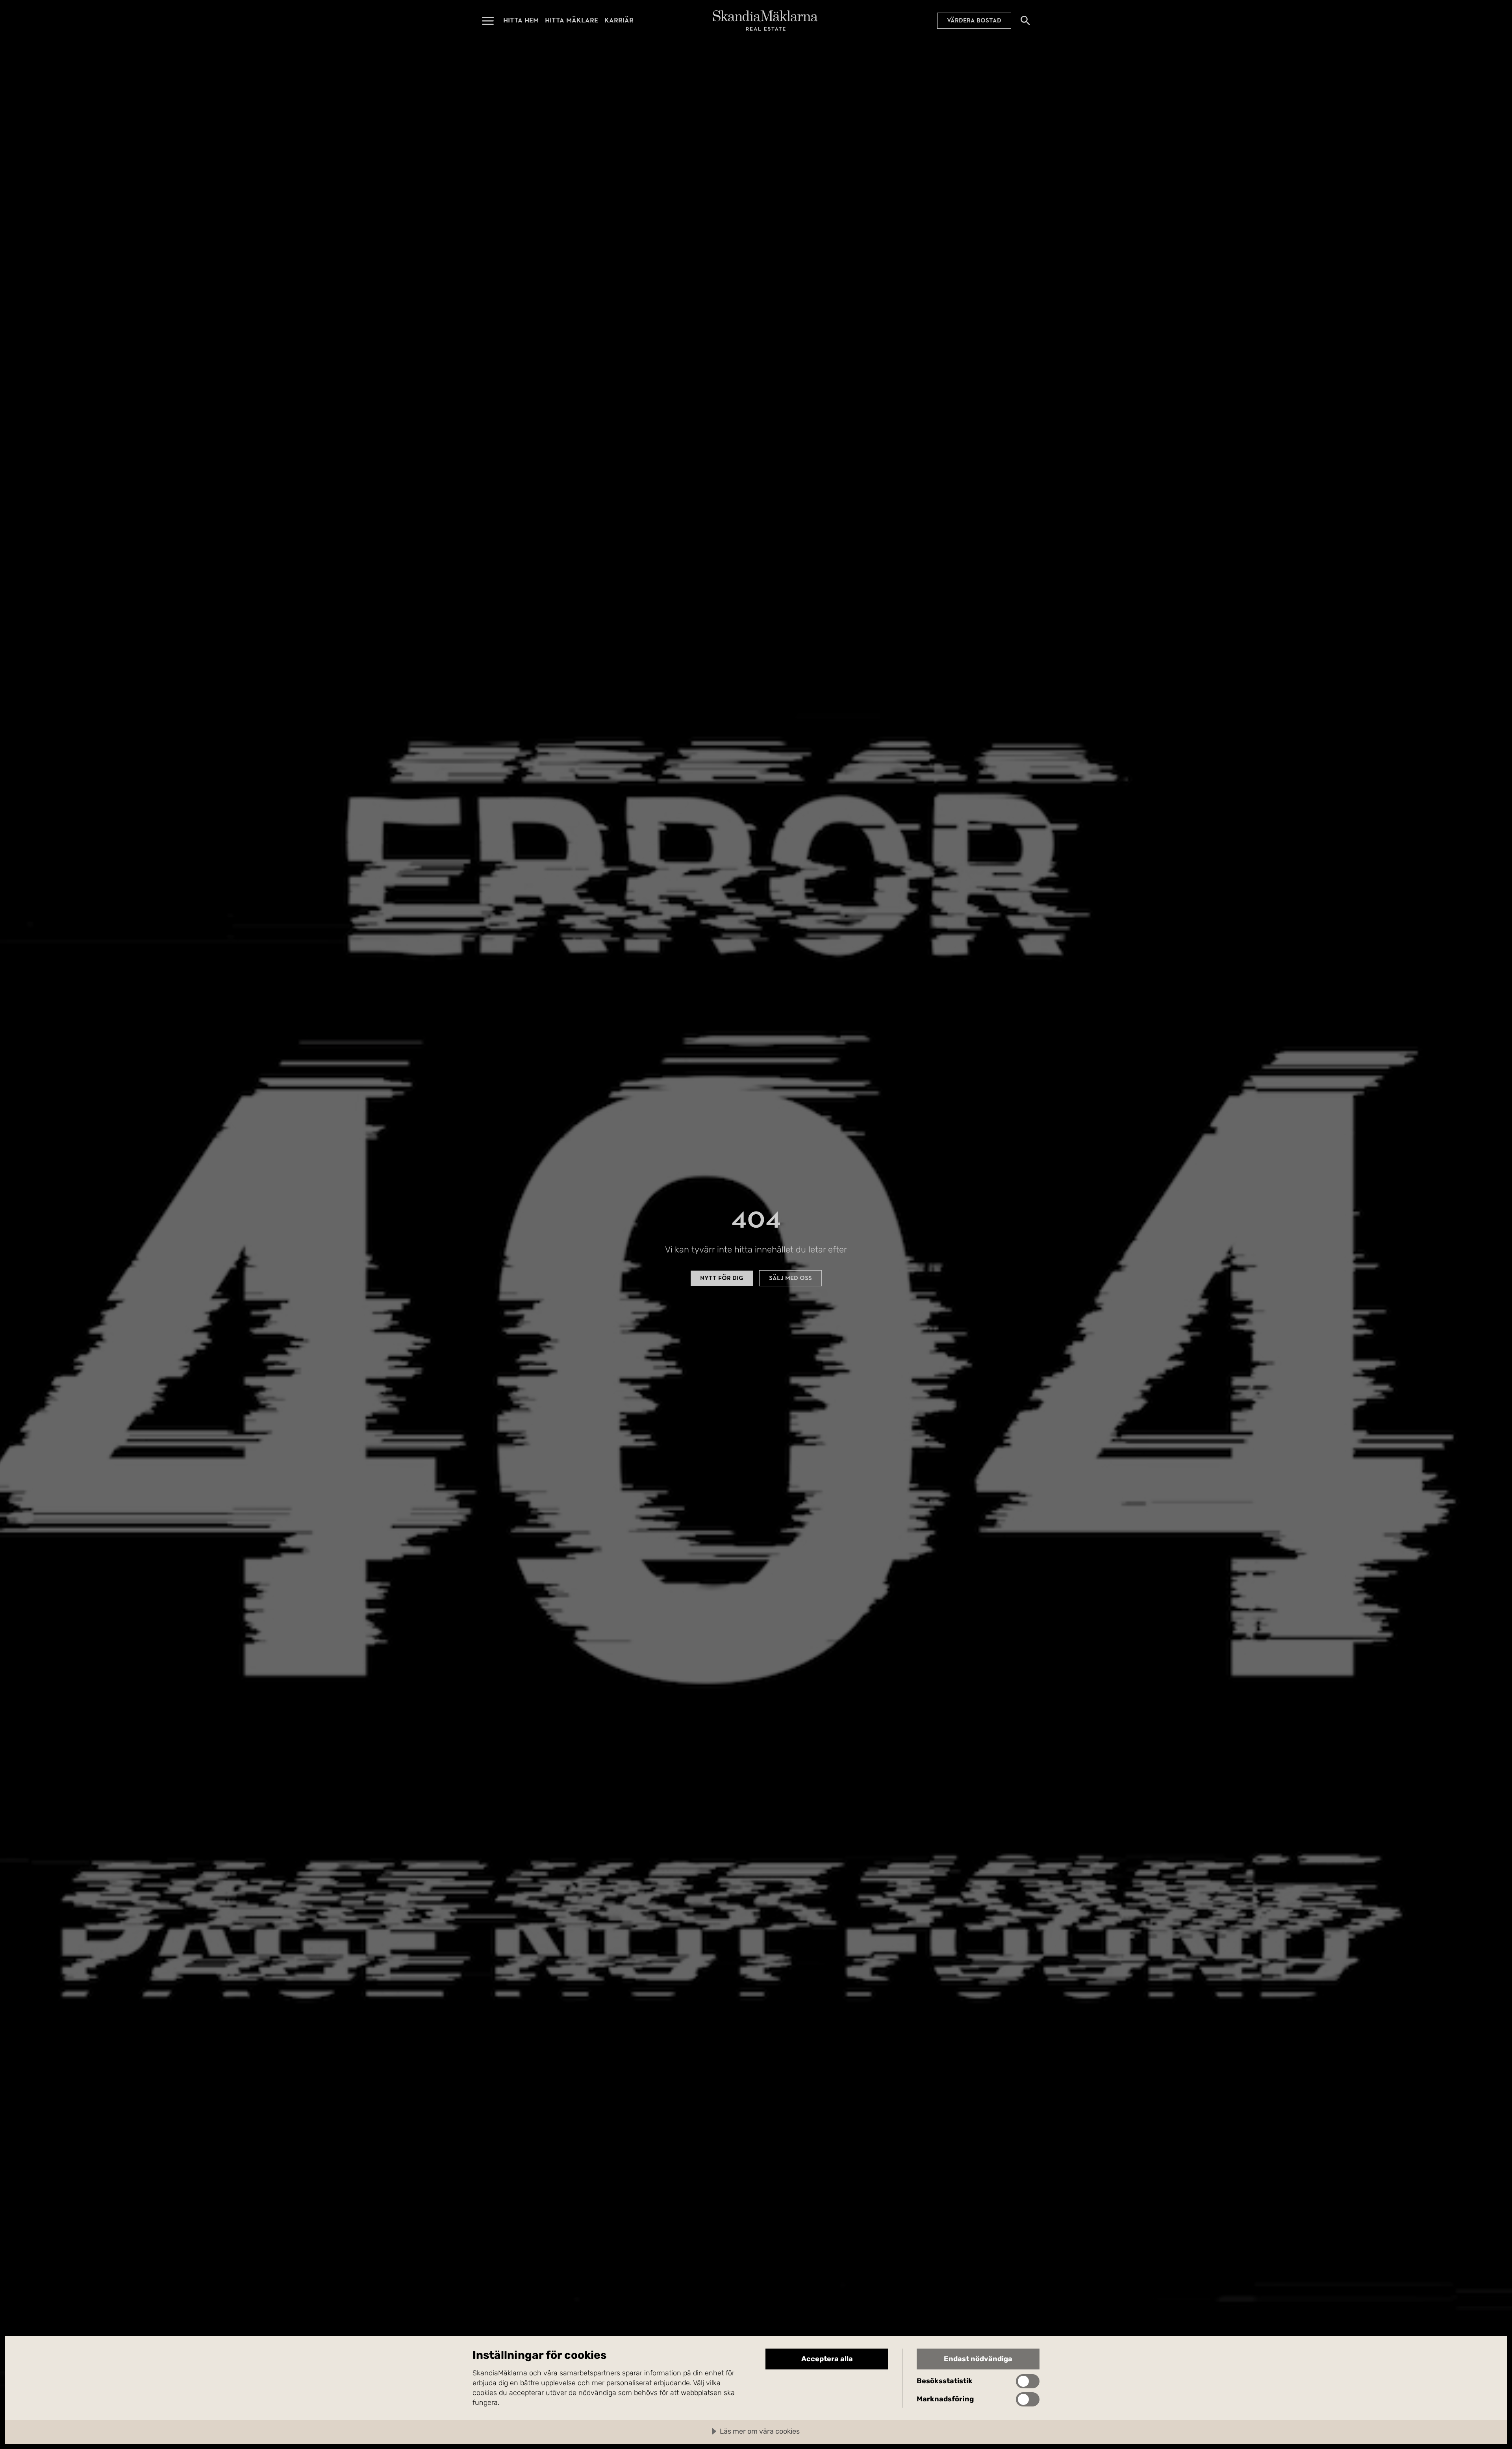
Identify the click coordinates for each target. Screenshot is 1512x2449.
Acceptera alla (827, 2359)
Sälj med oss (790, 1278)
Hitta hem (521, 20)
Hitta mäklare (572, 20)
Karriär (619, 20)
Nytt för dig (722, 1278)
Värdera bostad (974, 20)
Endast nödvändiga (978, 2359)
